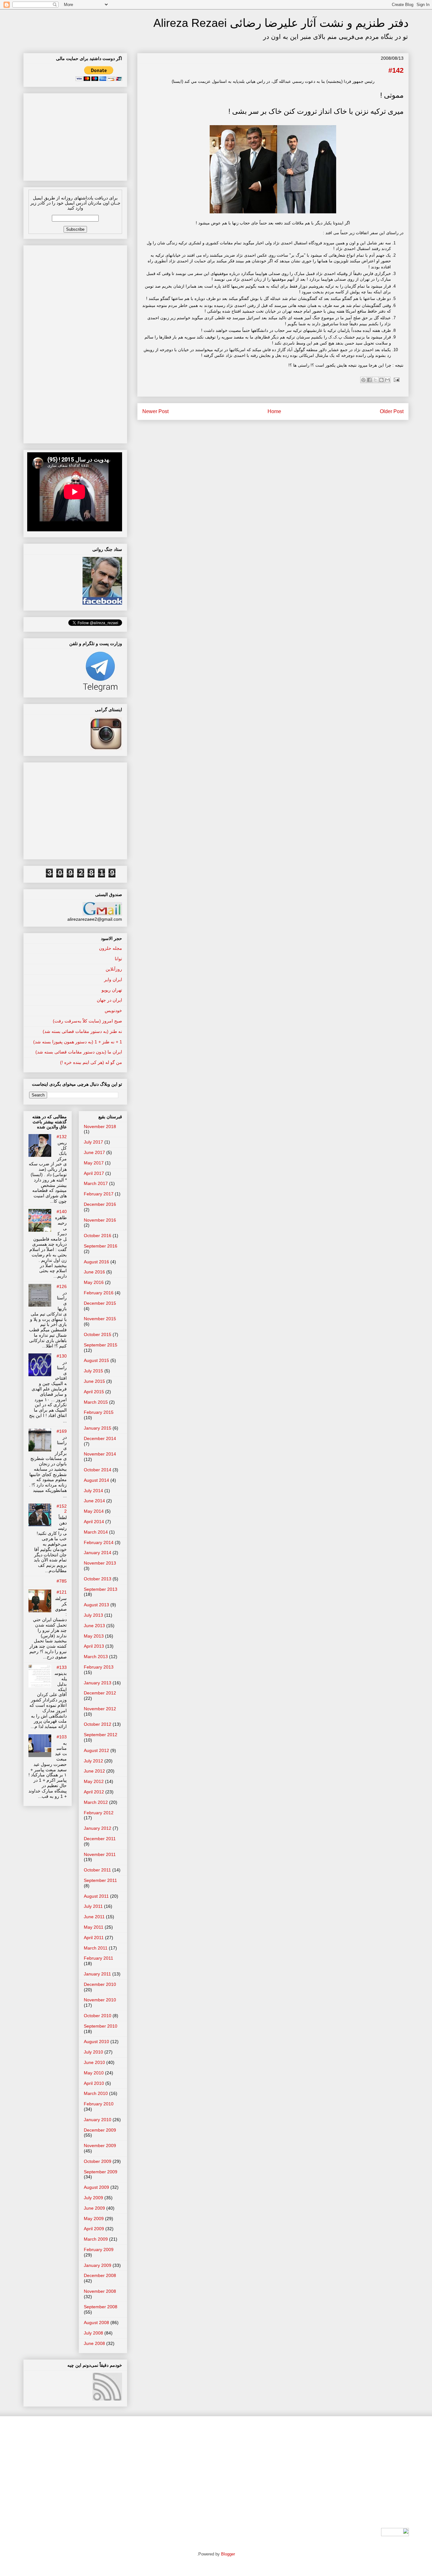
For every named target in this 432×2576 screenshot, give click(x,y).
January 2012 (98, 1828)
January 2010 (98, 2120)
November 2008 (100, 2291)
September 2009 (101, 2172)
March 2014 (96, 1532)
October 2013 (98, 1579)
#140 (62, 1212)
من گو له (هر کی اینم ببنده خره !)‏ (91, 1062)
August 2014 (96, 1480)
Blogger (228, 2554)
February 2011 (99, 1958)
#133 (62, 1667)
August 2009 (96, 2187)
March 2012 (96, 1802)
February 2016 (99, 1293)
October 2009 (98, 2161)
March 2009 (96, 2239)
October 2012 (98, 1724)
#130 (62, 1356)
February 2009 (99, 2249)
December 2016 (100, 1204)
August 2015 (96, 1360)
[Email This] (387, 380)
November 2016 (100, 1220)
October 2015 (98, 1334)
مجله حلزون (111, 948)
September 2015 (101, 1345)
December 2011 (100, 1839)
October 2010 (98, 2016)
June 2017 (94, 1152)
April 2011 (94, 1938)
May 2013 (94, 1636)
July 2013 (93, 1615)
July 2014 (93, 1491)
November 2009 (100, 2146)
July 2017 (93, 1142)
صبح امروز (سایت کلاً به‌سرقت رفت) (87, 1021)
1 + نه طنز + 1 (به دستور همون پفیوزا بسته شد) (78, 1042)
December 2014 (100, 1438)
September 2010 (101, 2026)
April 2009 (94, 2229)
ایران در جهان (109, 1000)
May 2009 (94, 2219)
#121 (62, 1592)
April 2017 (94, 1173)
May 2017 (94, 1163)
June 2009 (94, 2208)
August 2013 (96, 1605)
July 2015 (93, 1371)
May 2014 (94, 1511)
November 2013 (100, 1563)
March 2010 (96, 2093)
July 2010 (93, 2052)
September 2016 (101, 1246)
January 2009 (98, 2265)
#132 (62, 1137)
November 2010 (100, 2000)
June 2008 (94, 2343)
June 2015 (94, 1381)
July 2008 (93, 2333)
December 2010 (100, 1984)
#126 (62, 1286)
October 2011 (97, 1870)
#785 (62, 1581)
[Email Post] (395, 379)
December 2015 (100, 1303)
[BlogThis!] (381, 380)
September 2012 (101, 1735)
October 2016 (98, 1236)
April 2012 (94, 1792)
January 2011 (97, 1974)
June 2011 (94, 1917)
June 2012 (94, 1771)
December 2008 (100, 2275)
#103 (62, 1737)
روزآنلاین (114, 969)
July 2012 (93, 1761)
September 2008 (101, 2307)
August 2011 (96, 1896)
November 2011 (100, 1854)
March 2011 (96, 1948)
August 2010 (96, 2042)
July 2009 (93, 2198)
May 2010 (94, 2073)
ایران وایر (113, 980)
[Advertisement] (75, 135)
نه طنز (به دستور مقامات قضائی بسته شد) (82, 1031)
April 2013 (94, 1646)
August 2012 (96, 1750)
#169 (62, 1431)
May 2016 (94, 1282)
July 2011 (93, 1906)
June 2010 (94, 2062)
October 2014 (98, 1470)
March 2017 (96, 1183)
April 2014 (94, 1522)
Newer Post (155, 411)
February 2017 (99, 1194)
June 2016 (94, 1272)
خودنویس (113, 1010)
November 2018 (100, 1126)
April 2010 (94, 2083)
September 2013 (101, 1589)
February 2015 (99, 1412)
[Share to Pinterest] (363, 380)
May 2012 (94, 1781)
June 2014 (94, 1501)
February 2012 (99, 1813)
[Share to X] (375, 380)
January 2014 (98, 1553)
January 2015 (98, 1428)
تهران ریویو (112, 990)
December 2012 (100, 1693)
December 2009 (100, 2130)
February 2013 (99, 1667)
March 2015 (96, 1402)
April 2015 (94, 1392)
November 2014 (100, 1454)
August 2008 (96, 2323)
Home (274, 411)
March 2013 (96, 1657)
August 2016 (96, 1262)
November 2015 (100, 1319)
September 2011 (100, 1880)
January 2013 (98, 1683)
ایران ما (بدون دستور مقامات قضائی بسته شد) (79, 1052)
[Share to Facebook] (369, 380)
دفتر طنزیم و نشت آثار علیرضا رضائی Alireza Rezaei (281, 23)
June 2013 (94, 1626)
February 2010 (99, 2104)
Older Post (392, 411)
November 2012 (100, 1709)
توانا (118, 959)
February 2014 (99, 1542)
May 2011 (94, 1927)
